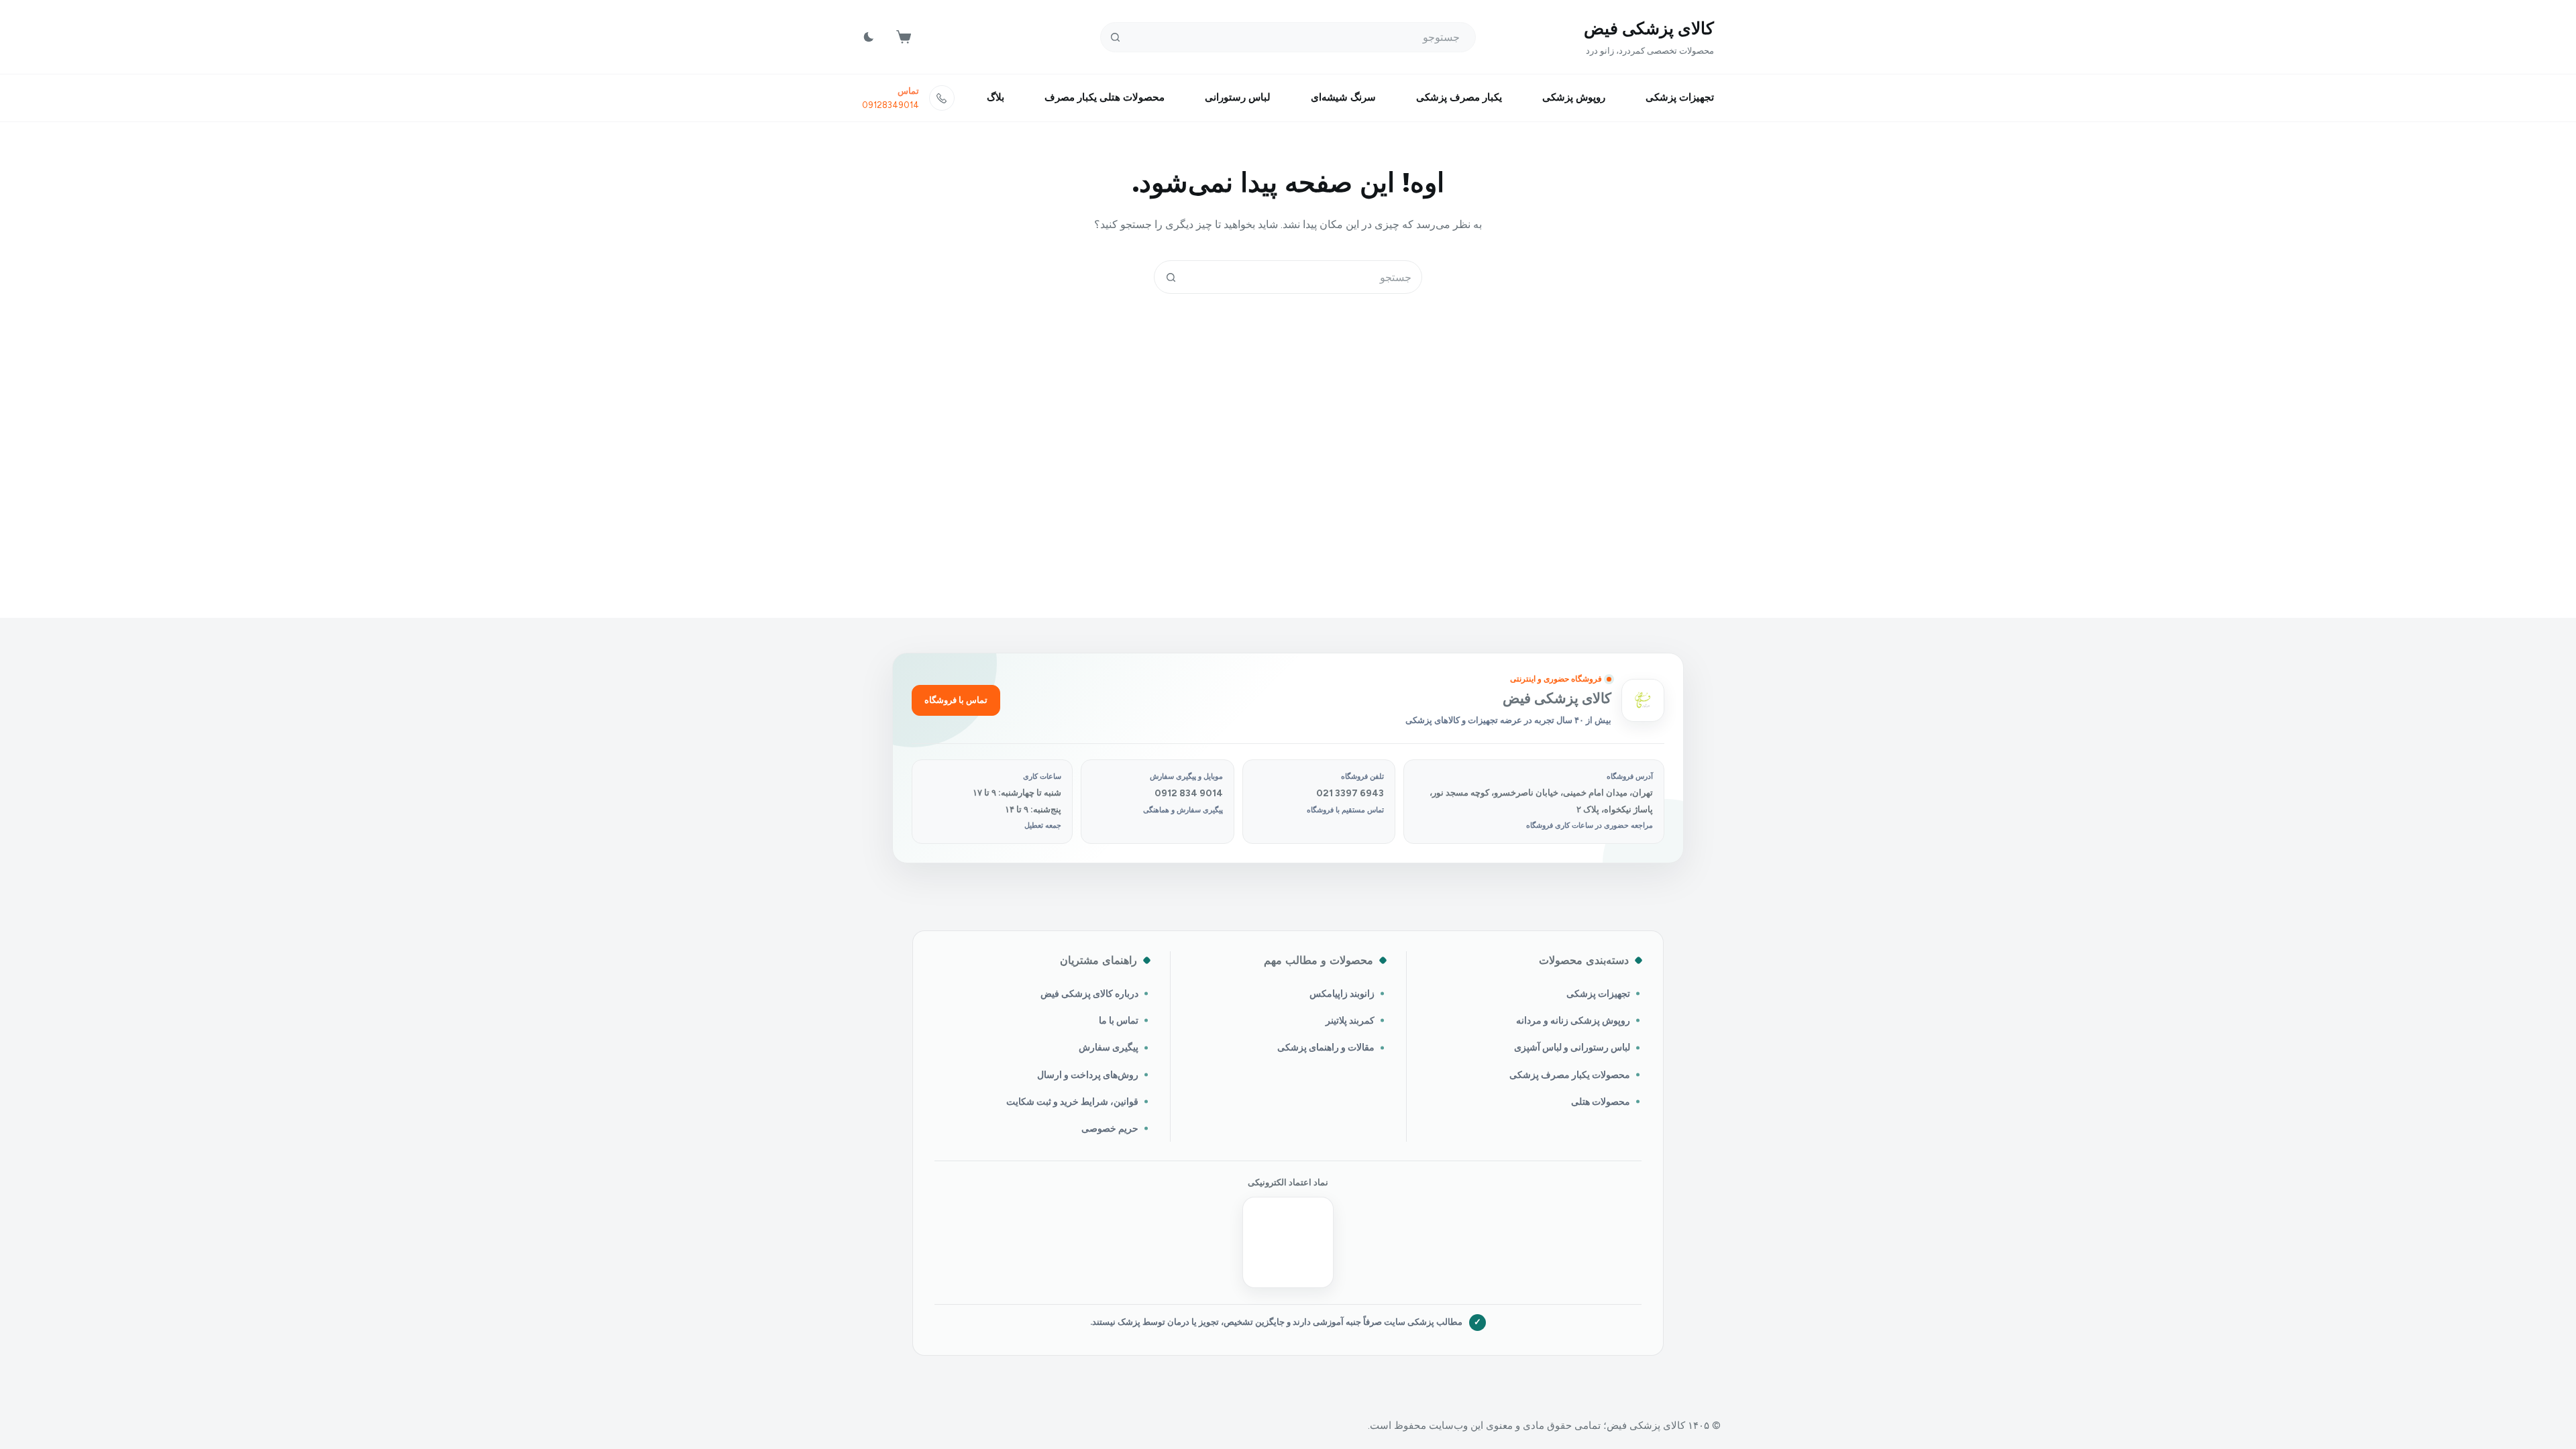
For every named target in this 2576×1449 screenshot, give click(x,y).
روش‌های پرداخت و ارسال (1088, 1075)
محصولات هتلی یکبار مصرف (1105, 97)
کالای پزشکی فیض (1649, 28)
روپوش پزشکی (1574, 97)
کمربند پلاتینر (1350, 1020)
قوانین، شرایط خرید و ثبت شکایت (1072, 1102)
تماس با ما (1119, 1020)
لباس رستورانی (1238, 97)
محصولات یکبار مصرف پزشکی (1570, 1075)
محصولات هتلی (1601, 1102)
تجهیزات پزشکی (1680, 97)
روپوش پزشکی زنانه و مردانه (1573, 1020)
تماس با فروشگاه (956, 700)
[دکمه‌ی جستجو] (1115, 37)
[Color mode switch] (869, 37)
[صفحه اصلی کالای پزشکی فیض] (1643, 700)
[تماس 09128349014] (942, 98)
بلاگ (996, 97)
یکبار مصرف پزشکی (1459, 97)
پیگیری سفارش (1109, 1047)
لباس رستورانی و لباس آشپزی (1572, 1047)
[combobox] (1304, 277)
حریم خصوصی (1110, 1128)
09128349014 (891, 105)
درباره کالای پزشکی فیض (1089, 994)
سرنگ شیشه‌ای (1343, 97)
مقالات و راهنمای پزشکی (1326, 1047)
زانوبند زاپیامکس (1342, 994)
